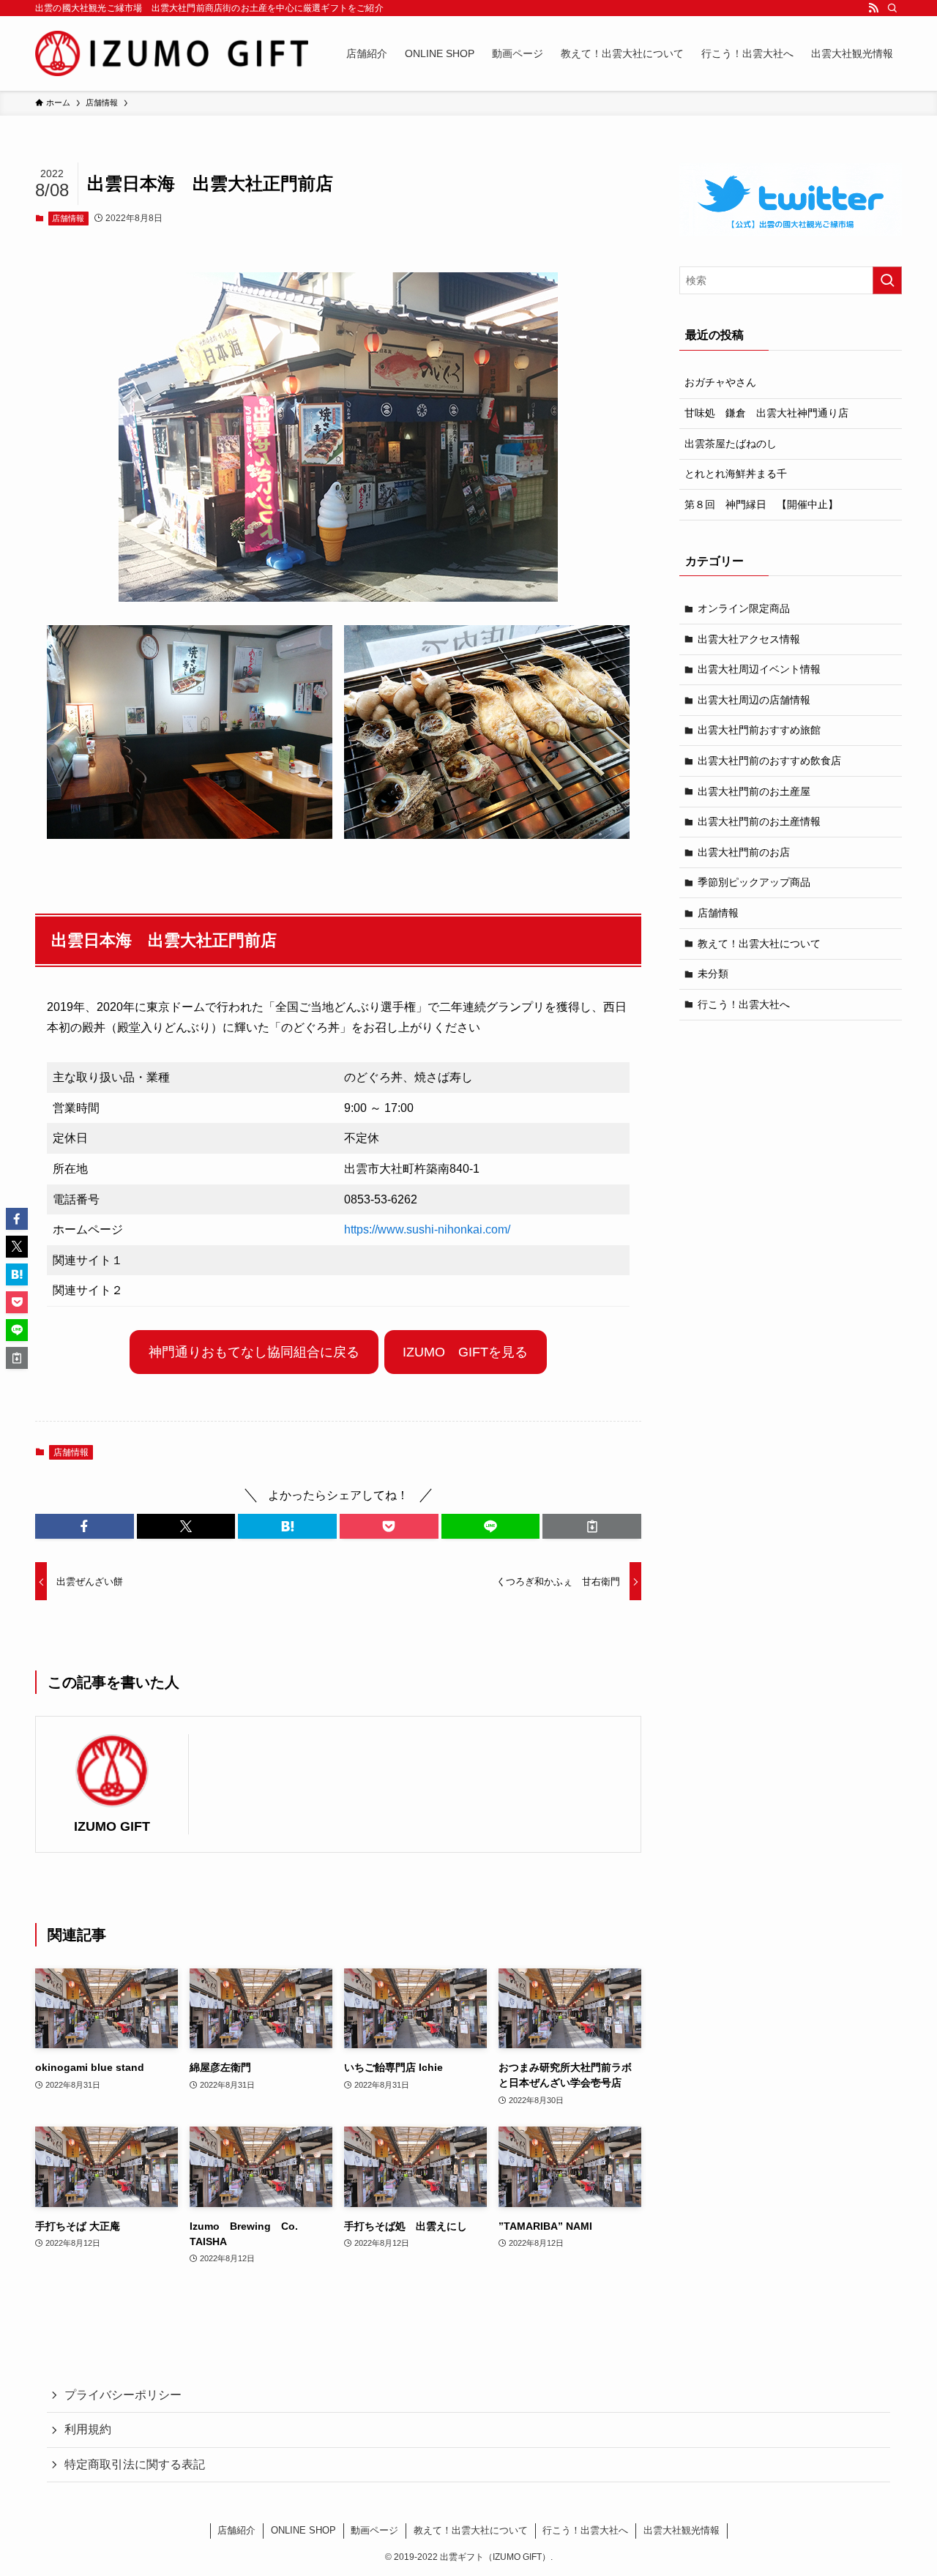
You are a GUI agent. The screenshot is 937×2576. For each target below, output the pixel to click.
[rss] (873, 8)
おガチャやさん (720, 382)
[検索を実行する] (887, 280)
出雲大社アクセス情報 (749, 639)
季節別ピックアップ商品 (754, 882)
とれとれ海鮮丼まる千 (736, 474)
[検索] (892, 8)
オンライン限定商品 (744, 608)
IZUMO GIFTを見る (465, 1352)
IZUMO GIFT (112, 1826)
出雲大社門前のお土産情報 (759, 821)
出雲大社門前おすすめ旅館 (759, 730)
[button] (85, 1526)
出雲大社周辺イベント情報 (759, 669)
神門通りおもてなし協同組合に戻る (254, 1352)
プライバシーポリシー (123, 2395)
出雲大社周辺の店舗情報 (754, 700)
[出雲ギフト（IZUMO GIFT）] (172, 53)
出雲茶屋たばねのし (731, 444)
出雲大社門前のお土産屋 (754, 791)
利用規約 (88, 2429)
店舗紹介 (236, 2530)
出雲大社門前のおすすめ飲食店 (769, 761)
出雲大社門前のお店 (744, 852)
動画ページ (374, 2530)
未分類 (713, 974)
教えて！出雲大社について (759, 944)
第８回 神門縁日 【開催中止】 (761, 504)
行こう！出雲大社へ (744, 1004)
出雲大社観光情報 (682, 2530)
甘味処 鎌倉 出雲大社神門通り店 (766, 413)
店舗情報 (68, 218)
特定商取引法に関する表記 (135, 2464)
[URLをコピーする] (592, 1526)
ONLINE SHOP (303, 2530)
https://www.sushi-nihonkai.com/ (427, 1229)
